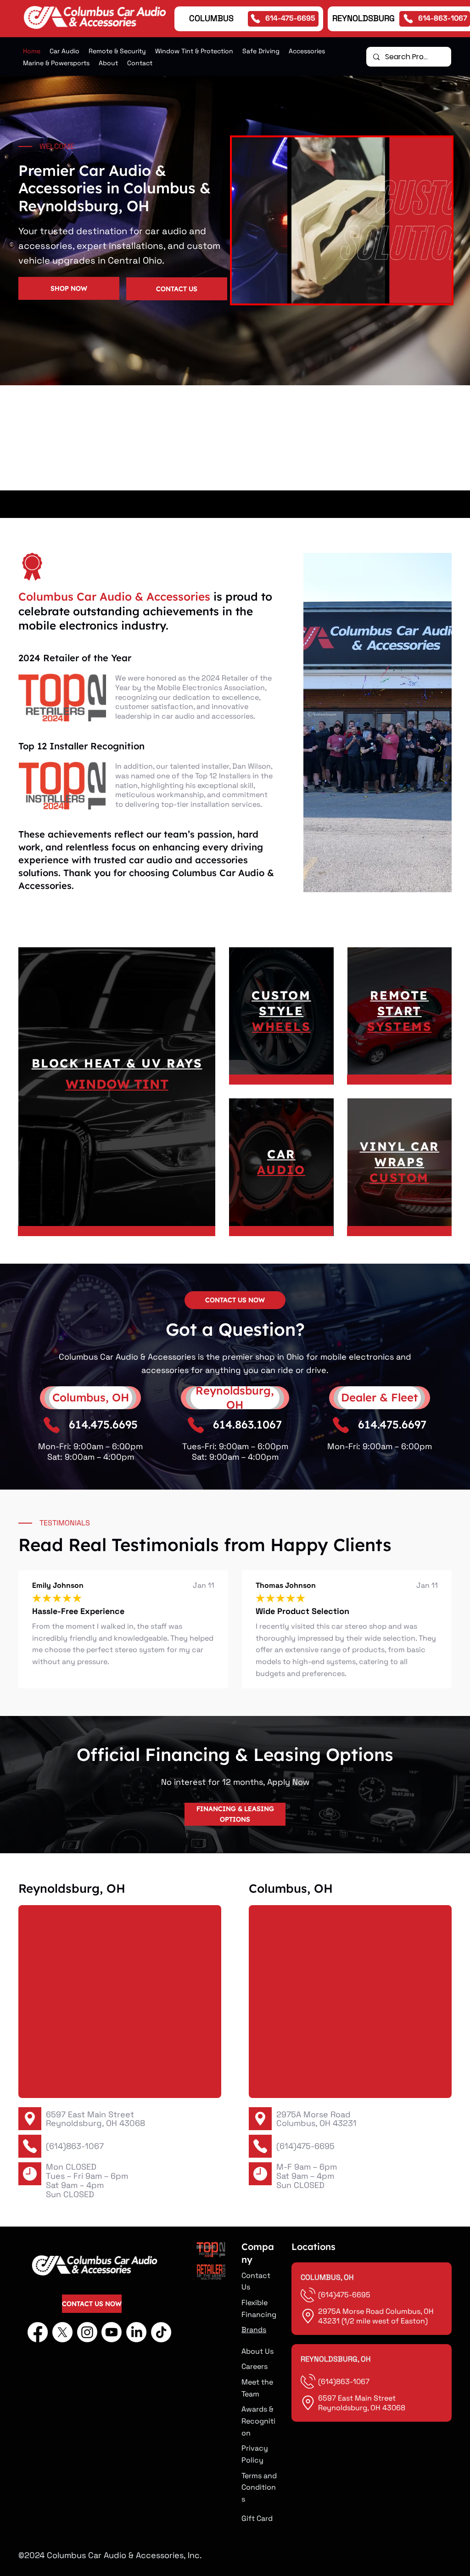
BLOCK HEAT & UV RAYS (117, 1063)
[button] (117, 51)
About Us (257, 2351)
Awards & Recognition (258, 2421)
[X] (62, 2332)
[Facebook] (38, 2332)
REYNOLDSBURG (364, 18)
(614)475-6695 (305, 2146)
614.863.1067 (247, 1424)
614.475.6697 (392, 1424)
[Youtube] (112, 2332)
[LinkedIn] (136, 2332)
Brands (254, 2330)
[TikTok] (161, 2332)
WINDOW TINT (117, 1084)
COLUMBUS (211, 18)
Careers (255, 2366)
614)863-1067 (345, 2382)
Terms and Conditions (259, 2487)
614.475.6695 (103, 1424)
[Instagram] (87, 2332)
